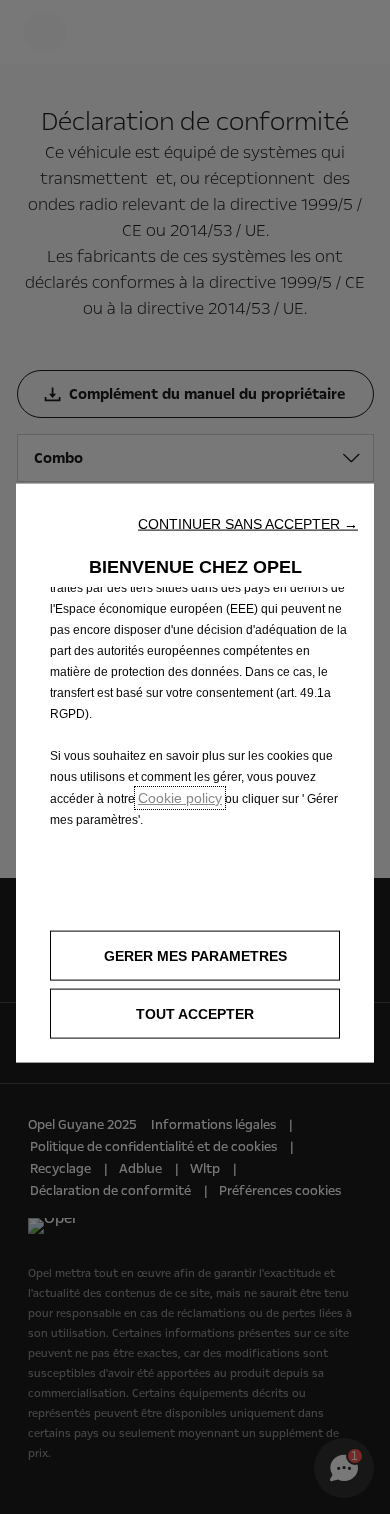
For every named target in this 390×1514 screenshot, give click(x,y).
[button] (248, 524)
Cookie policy (180, 798)
